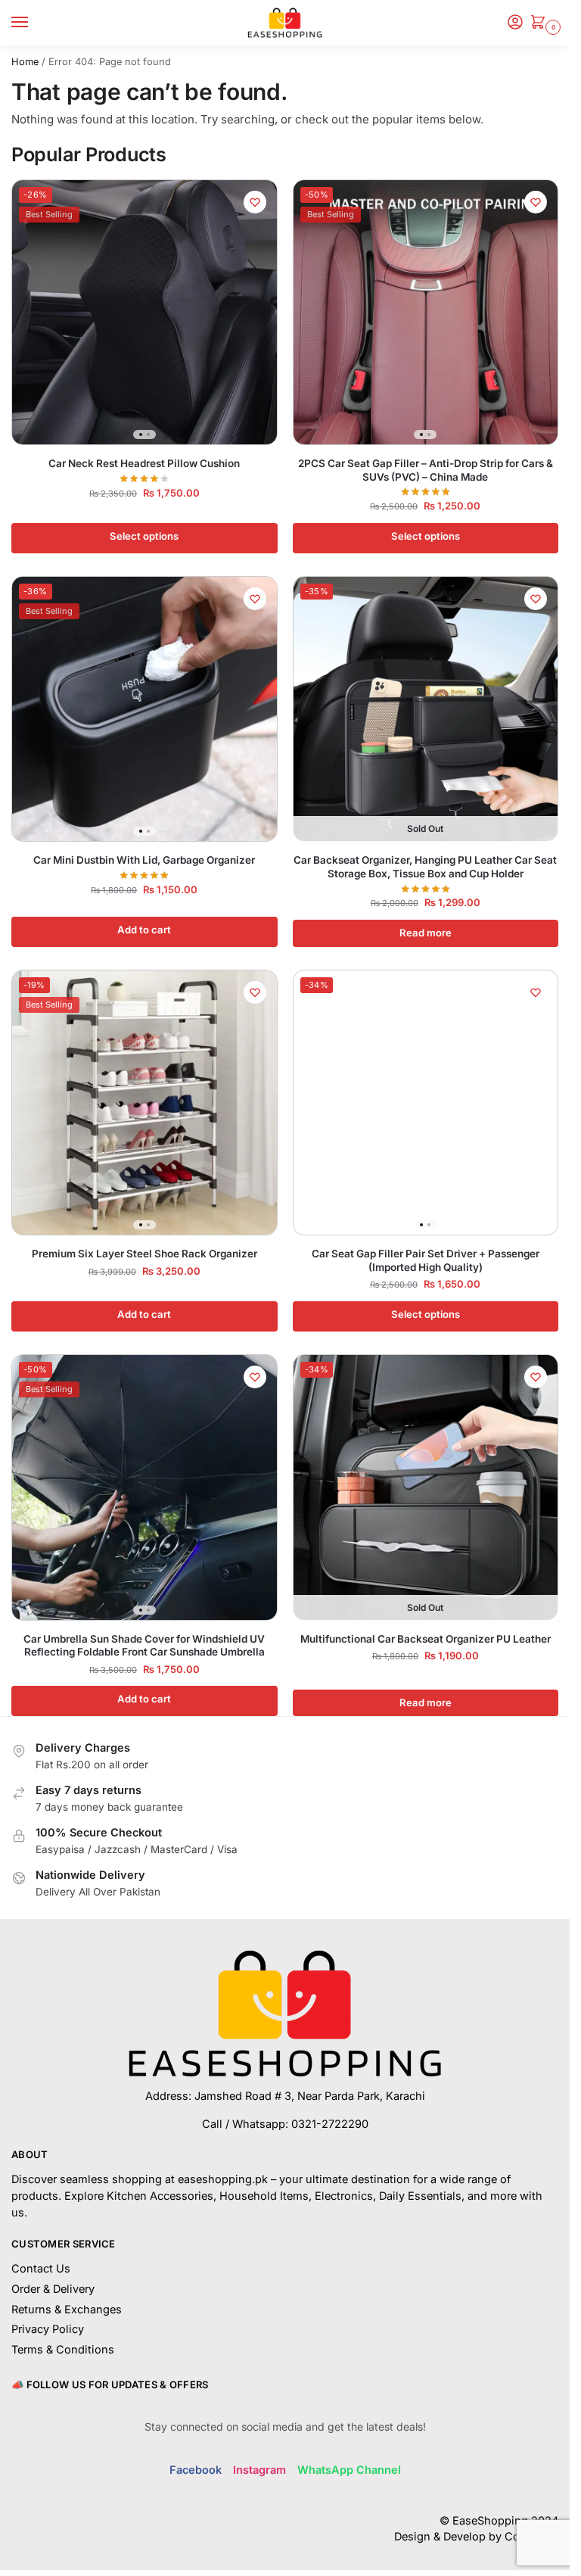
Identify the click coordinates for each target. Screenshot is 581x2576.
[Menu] (34, 23)
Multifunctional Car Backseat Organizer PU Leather (426, 1639)
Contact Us (41, 2269)
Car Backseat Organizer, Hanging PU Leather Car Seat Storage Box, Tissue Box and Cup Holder (425, 867)
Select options (144, 536)
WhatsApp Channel (349, 2470)
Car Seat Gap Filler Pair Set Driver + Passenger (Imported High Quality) (426, 1260)
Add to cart (144, 930)
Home (25, 62)
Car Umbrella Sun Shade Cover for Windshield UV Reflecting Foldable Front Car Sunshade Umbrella (144, 1646)
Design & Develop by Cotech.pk (476, 2537)
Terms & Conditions (63, 2350)
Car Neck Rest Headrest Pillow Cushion (144, 463)
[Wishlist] (255, 202)
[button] (541, 23)
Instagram (259, 2470)
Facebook (196, 2470)
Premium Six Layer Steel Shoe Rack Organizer (144, 1254)
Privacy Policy (48, 2329)
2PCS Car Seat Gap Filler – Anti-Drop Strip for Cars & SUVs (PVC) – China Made (426, 470)
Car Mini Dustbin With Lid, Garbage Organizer (144, 860)
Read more (426, 933)
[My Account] (515, 23)
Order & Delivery (53, 2289)
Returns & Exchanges (67, 2310)
